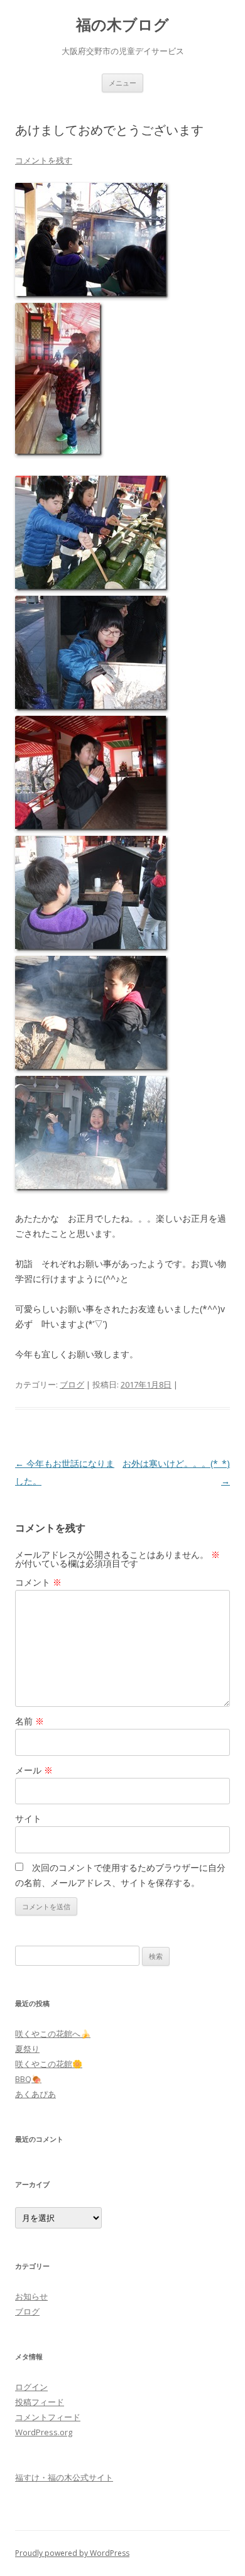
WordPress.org (44, 2432)
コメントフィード (48, 2417)
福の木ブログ (122, 25)
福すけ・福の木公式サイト (64, 2477)
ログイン (31, 2387)
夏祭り (27, 2049)
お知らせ (31, 2296)
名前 (30, 1721)
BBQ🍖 (28, 2079)
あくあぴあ (35, 2094)
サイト (28, 1818)
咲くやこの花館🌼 (49, 2064)
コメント (38, 1582)
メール (34, 1770)
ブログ (72, 1384)
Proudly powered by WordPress (72, 2553)
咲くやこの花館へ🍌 (53, 2034)
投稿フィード (40, 2402)
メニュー (122, 83)
